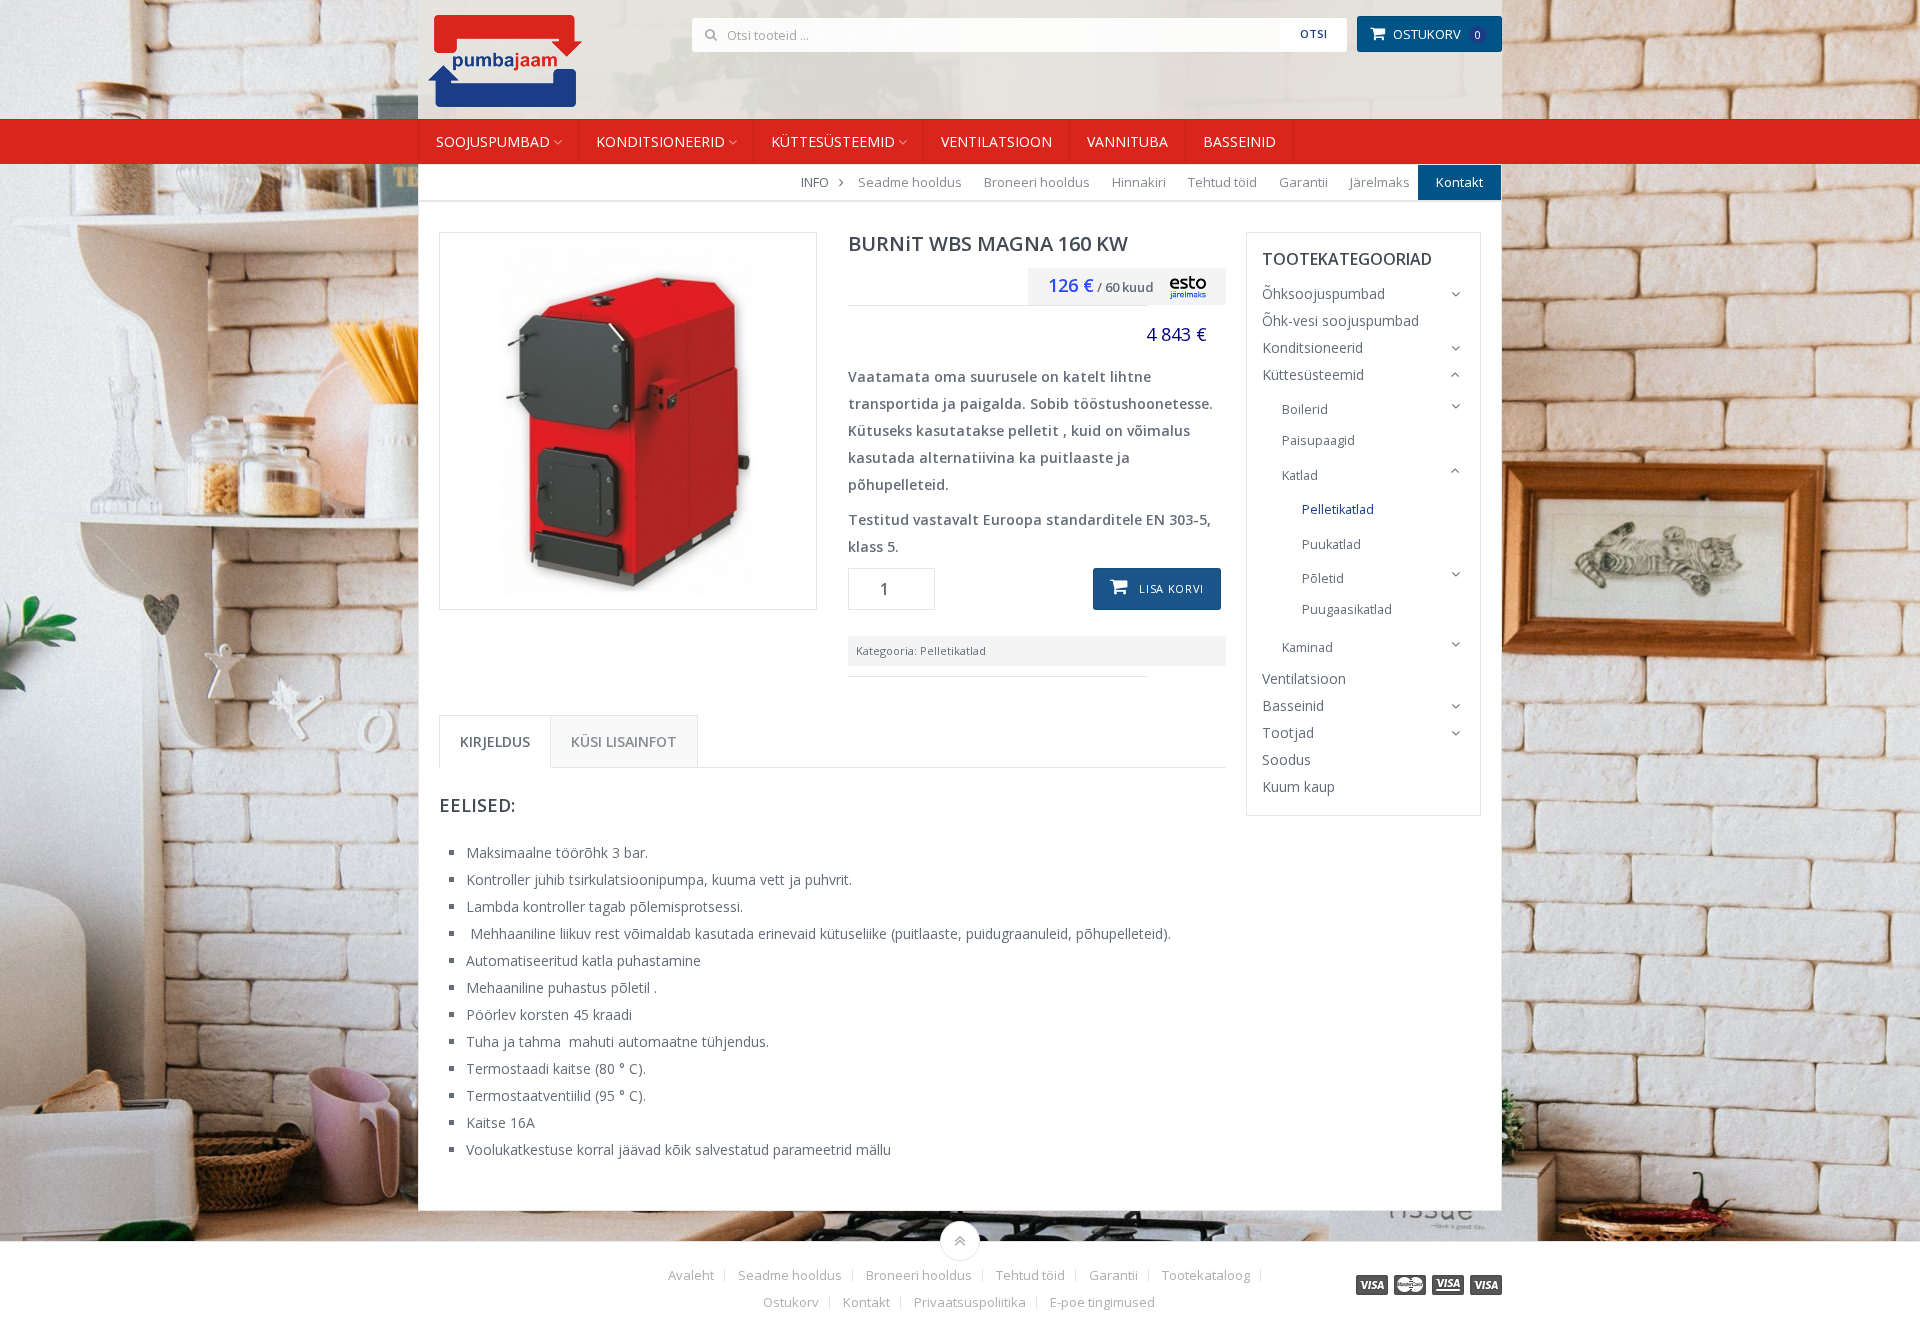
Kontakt (1459, 182)
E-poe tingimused (1102, 1302)
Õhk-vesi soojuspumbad (1340, 320)
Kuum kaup (1298, 786)
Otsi (1313, 33)
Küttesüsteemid (833, 141)
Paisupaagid (1318, 440)
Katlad (1300, 475)
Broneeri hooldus (1037, 182)
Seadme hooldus (910, 182)
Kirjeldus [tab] (495, 741)
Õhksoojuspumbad (1323, 293)
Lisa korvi (1171, 588)
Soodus (1286, 759)
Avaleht (691, 1275)
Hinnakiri (1139, 182)
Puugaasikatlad (1347, 609)
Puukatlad (1331, 544)
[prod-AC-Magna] (628, 421)
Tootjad (1288, 732)
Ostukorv (1437, 34)
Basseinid (1239, 141)
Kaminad (1307, 647)
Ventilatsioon (996, 141)
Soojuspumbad (493, 141)
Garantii (1303, 182)
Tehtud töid (1222, 182)
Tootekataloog (1206, 1275)
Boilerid (1305, 409)
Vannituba (1127, 141)
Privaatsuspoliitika (970, 1302)
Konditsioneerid (660, 141)
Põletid (1323, 578)
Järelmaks (1380, 182)
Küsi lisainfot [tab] (624, 741)
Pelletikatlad (953, 650)
